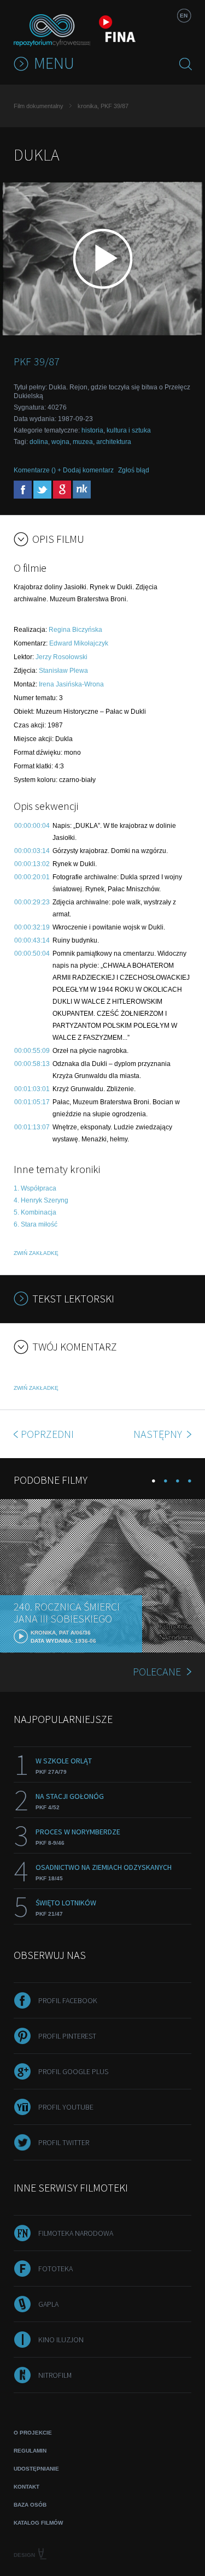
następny (159, 1434)
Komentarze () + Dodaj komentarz (64, 470)
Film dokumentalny (39, 106)
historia (92, 430)
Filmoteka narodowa (76, 2233)
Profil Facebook (68, 2000)
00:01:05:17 (32, 1102)
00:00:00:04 (32, 826)
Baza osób (30, 2505)
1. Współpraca (35, 1188)
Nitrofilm (55, 2375)
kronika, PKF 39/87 (103, 106)
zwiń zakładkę (36, 1253)
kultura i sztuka (129, 430)
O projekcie (33, 2433)
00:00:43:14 (32, 940)
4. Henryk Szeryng (41, 1200)
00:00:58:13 (32, 1064)
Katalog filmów (38, 2523)
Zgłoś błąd (134, 470)
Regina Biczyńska (75, 630)
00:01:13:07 (32, 1127)
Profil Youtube (66, 2107)
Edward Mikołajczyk (79, 643)
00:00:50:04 (32, 954)
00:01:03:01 (32, 1089)
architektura (114, 442)
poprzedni (47, 1434)
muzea (83, 442)
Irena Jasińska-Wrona (71, 684)
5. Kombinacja (35, 1212)
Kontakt (27, 2487)
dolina (39, 442)
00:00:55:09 (32, 1051)
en (184, 16)
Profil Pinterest (67, 2036)
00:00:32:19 (32, 927)
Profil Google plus (73, 2071)
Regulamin (30, 2451)
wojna (60, 442)
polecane (157, 1671)
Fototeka (55, 2269)
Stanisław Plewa (63, 671)
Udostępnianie (36, 2469)
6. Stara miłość (36, 1224)
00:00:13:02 (32, 864)
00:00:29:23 (32, 902)
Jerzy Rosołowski (61, 657)
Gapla (48, 2304)
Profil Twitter (64, 2142)
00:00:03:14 (32, 851)
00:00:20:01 (32, 877)
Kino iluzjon (61, 2340)
